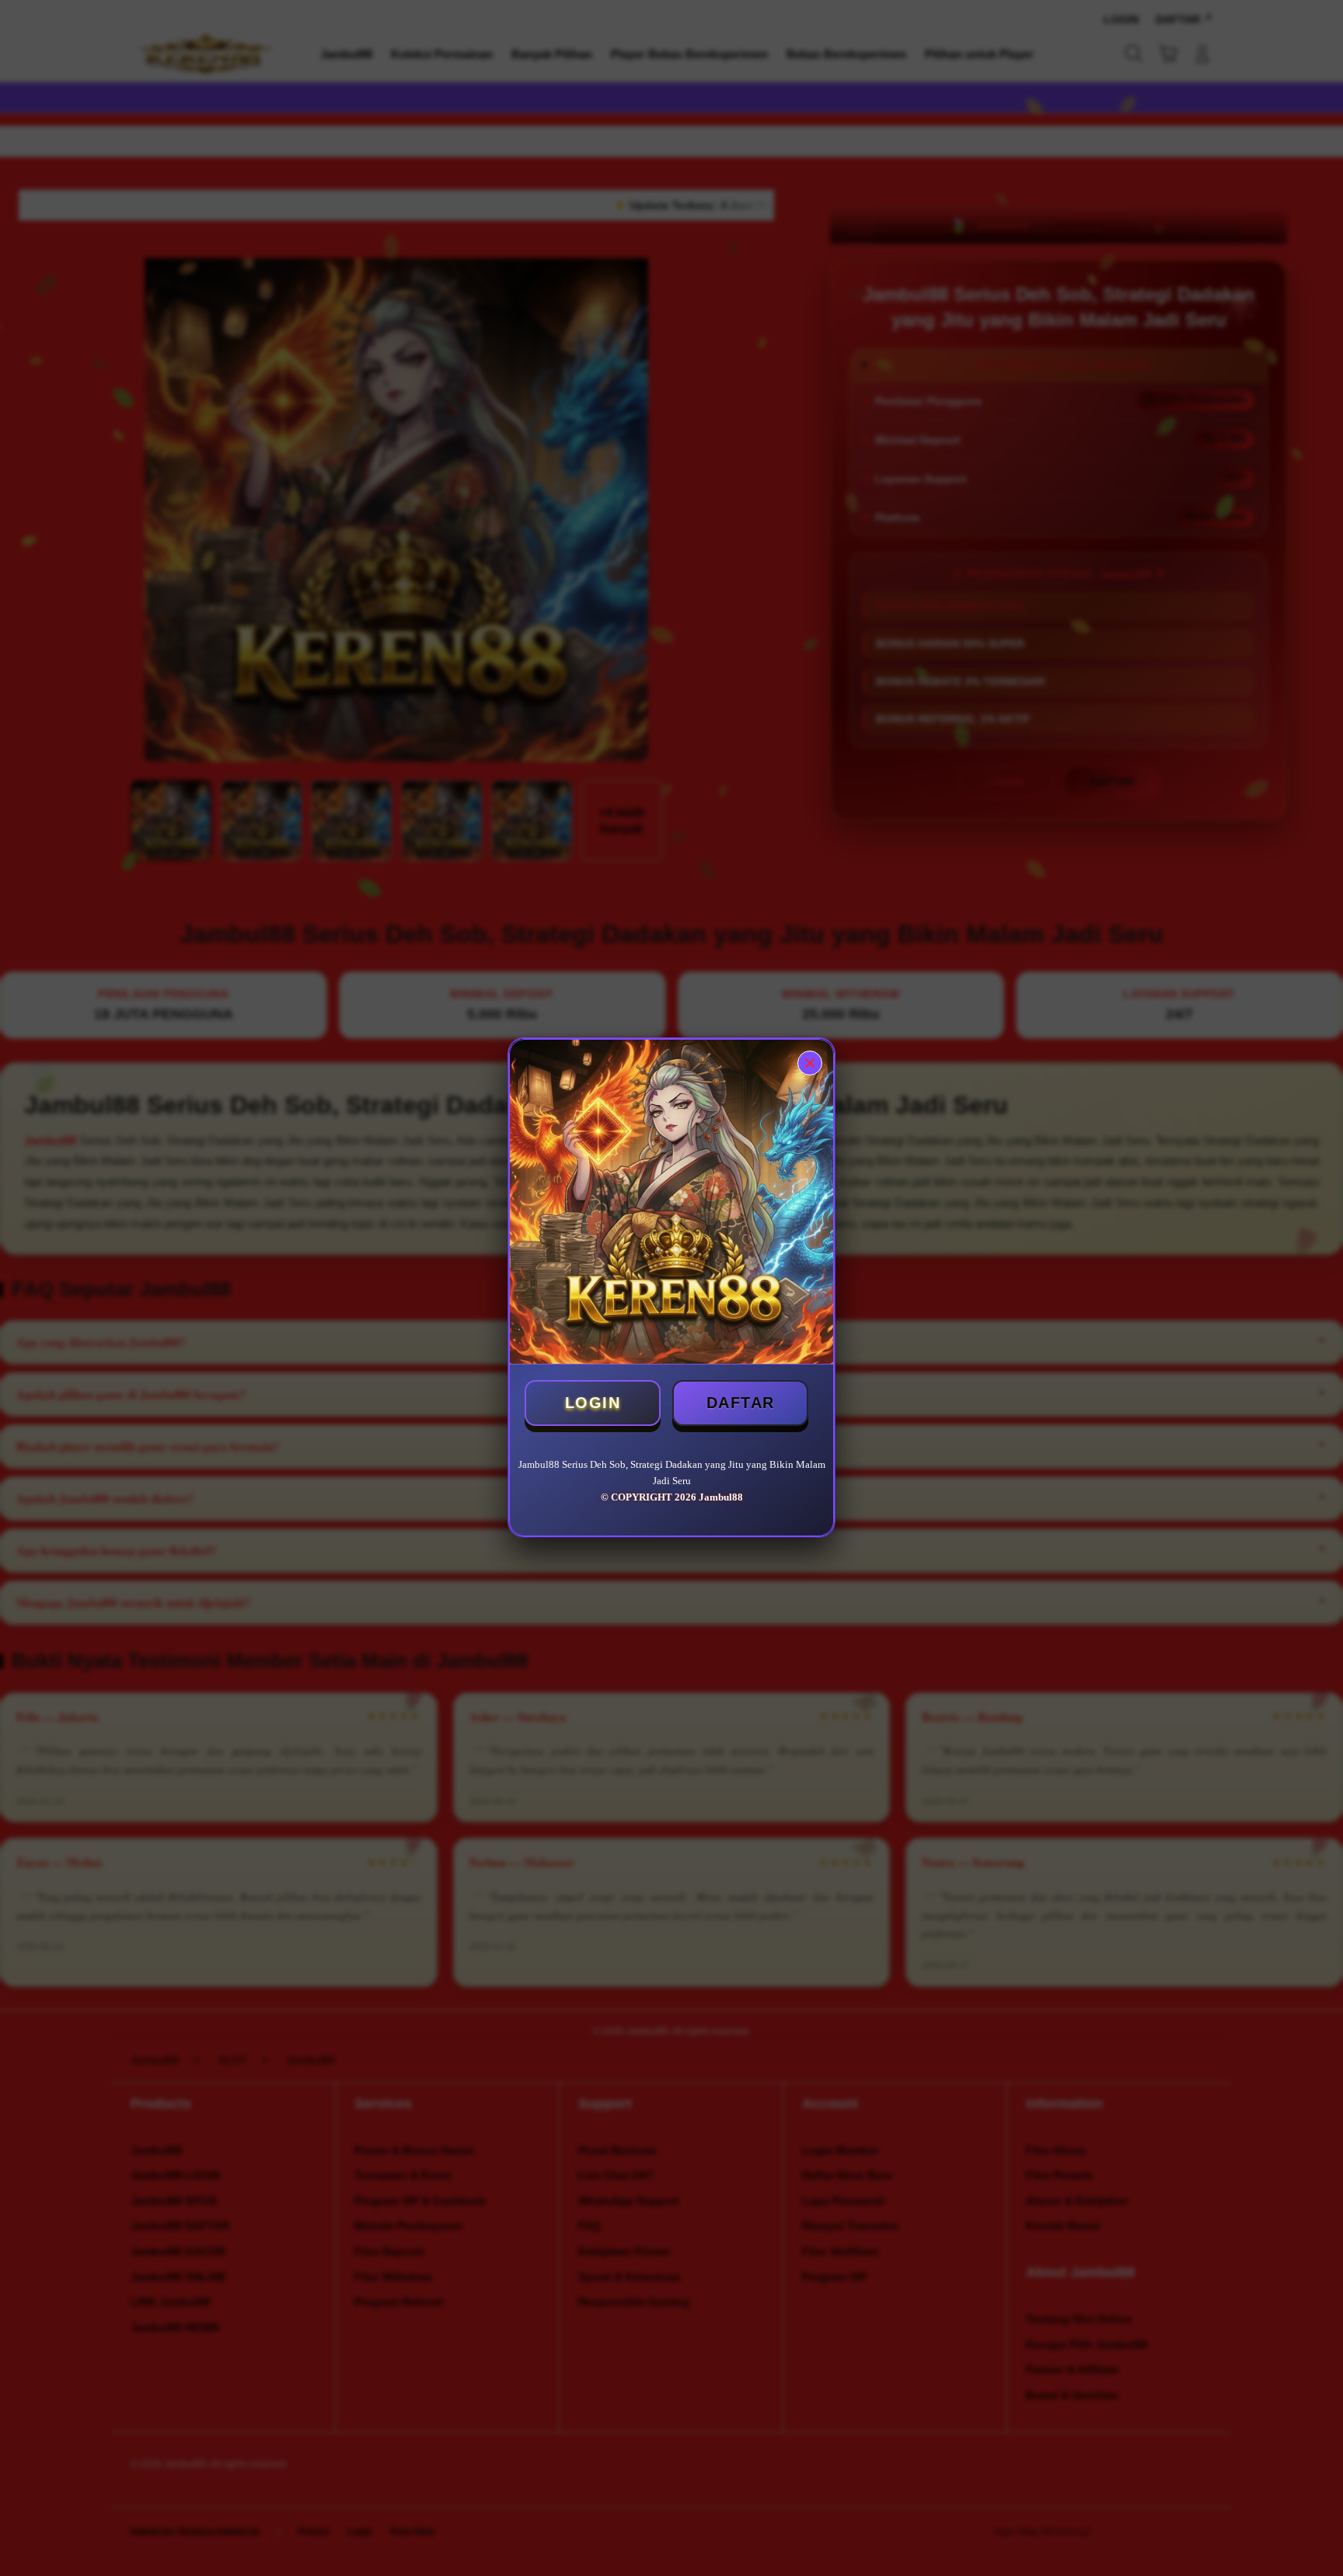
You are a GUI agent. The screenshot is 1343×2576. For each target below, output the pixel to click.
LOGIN (593, 1403)
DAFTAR (741, 1403)
